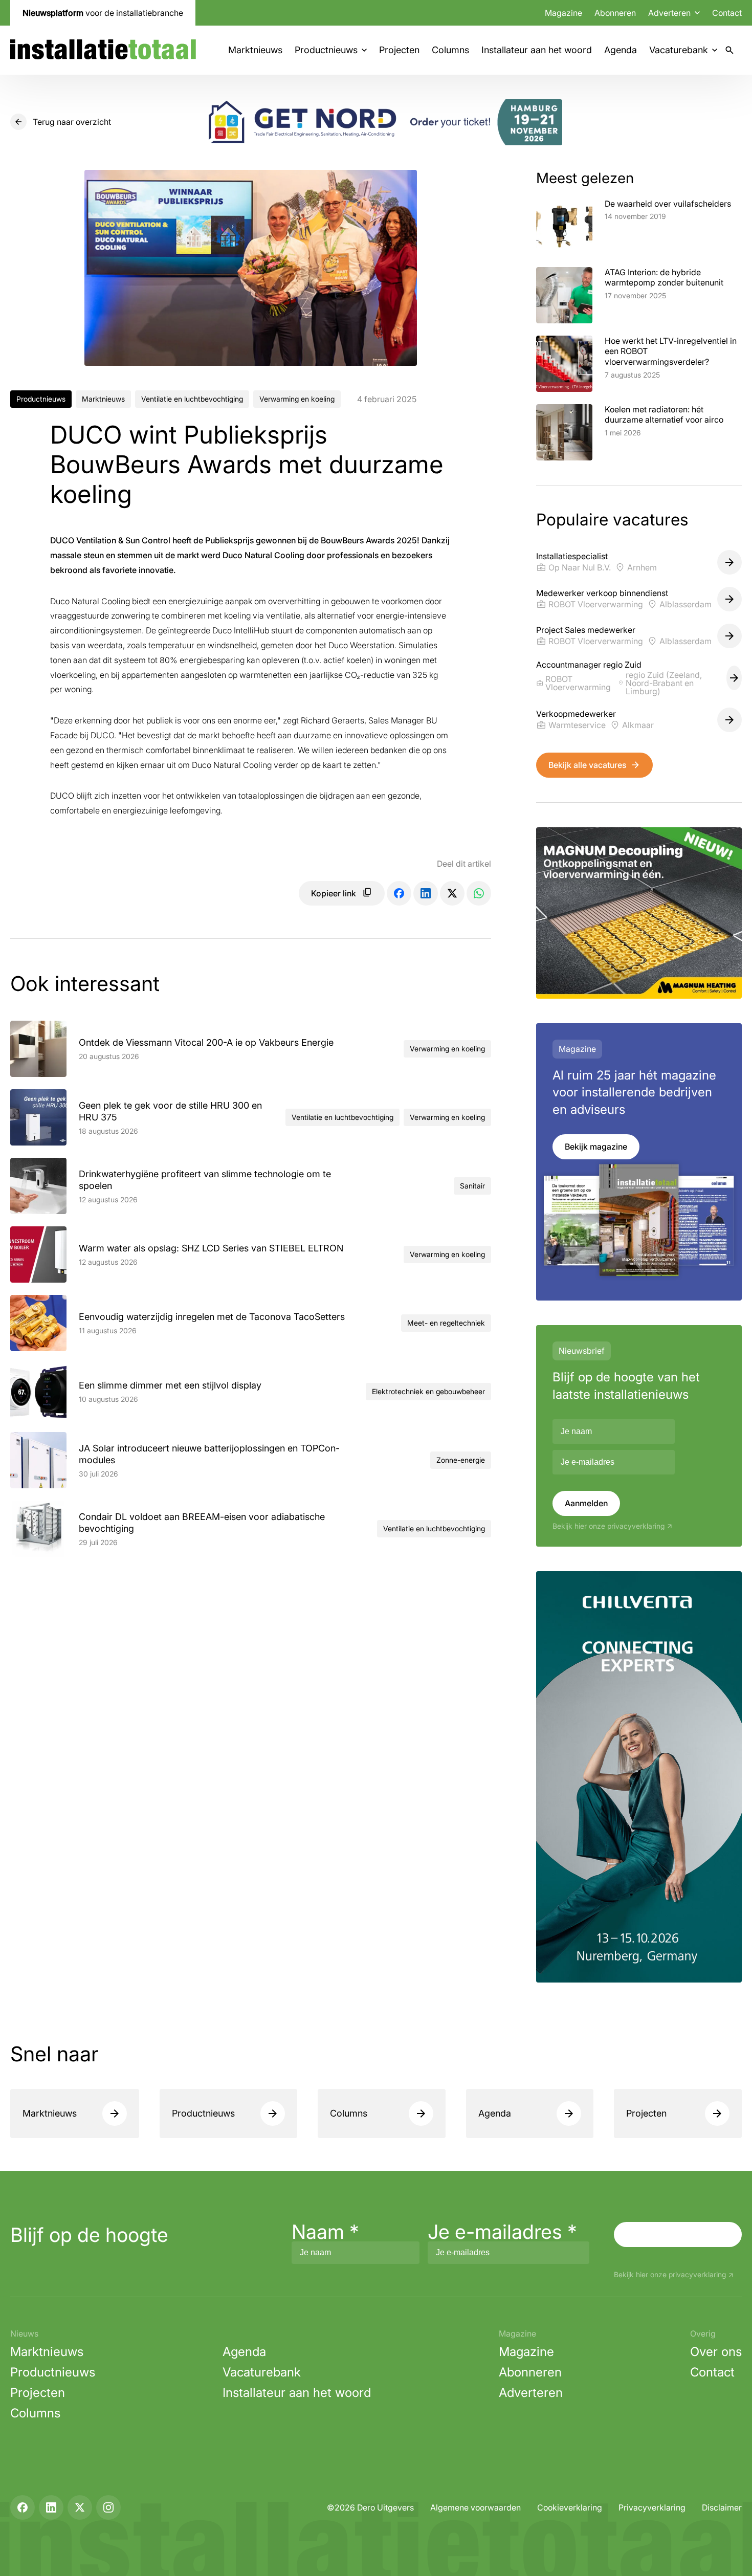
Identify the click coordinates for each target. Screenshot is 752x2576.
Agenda (621, 50)
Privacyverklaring (652, 2507)
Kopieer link (334, 893)
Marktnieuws (255, 50)
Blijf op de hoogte (89, 2235)
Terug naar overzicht (72, 122)
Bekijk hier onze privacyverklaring (609, 1526)
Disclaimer (722, 2507)
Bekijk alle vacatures (587, 765)
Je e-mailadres (502, 2232)
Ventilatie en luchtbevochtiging (192, 399)
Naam (325, 2232)
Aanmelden (586, 1503)
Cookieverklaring (570, 2507)
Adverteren (531, 2393)
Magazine (563, 13)
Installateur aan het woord (537, 50)
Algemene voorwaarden (475, 2507)
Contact (727, 13)
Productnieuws (326, 50)
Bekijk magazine (596, 1147)
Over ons (716, 2352)
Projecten (399, 50)
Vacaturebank (679, 50)
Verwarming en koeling (297, 399)
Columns (450, 50)
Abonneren (615, 13)
